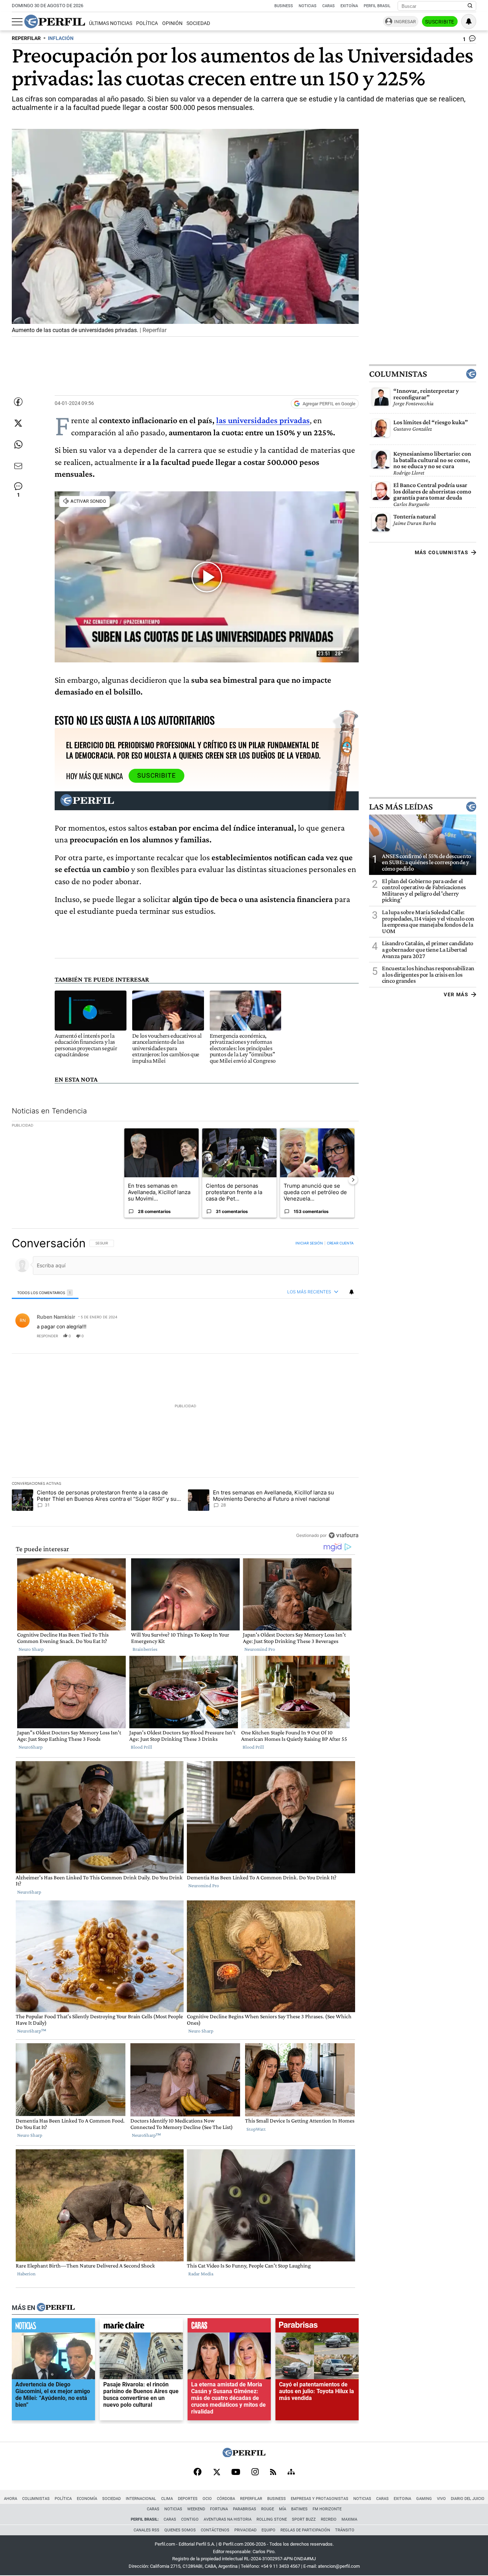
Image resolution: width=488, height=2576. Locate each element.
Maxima (349, 2519)
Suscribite (440, 22)
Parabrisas (245, 2509)
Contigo (190, 2519)
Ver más (456, 994)
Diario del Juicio (468, 2499)
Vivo (441, 2499)
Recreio (329, 2519)
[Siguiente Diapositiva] (353, 1179)
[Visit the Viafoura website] (343, 1535)
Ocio (207, 2499)
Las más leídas (401, 807)
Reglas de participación (305, 2530)
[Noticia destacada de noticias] (53, 2327)
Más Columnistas (442, 552)
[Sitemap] (291, 2472)
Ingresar (405, 22)
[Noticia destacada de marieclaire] (141, 2327)
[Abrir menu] (17, 22)
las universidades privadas (263, 420)
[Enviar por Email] (18, 466)
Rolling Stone (272, 2519)
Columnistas (398, 374)
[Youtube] (236, 2473)
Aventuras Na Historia (228, 2519)
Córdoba (226, 2499)
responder (47, 1335)
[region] (185, 1389)
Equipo (268, 2530)
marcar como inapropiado (341, 1340)
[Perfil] (56, 2307)
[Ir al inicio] (55, 21)
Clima (167, 2499)
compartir (315, 1335)
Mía (283, 2509)
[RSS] (273, 2473)
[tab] (45, 1292)
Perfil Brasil (377, 6)
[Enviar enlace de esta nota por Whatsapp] (18, 445)
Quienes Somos (180, 2530)
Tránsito (345, 2530)
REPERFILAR (26, 38)
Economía (87, 2499)
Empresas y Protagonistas (320, 2499)
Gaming (424, 2499)
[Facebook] (198, 2472)
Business (284, 6)
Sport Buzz (304, 2519)
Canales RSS (146, 2530)
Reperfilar (251, 2499)
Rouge (268, 2509)
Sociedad (198, 23)
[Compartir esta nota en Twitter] (18, 423)
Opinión (172, 23)
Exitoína (349, 6)
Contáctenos (215, 2530)
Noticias (308, 6)
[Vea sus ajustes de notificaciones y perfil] (469, 21)
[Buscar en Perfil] (470, 6)
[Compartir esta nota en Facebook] (18, 402)
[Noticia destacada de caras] (229, 2327)
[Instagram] (255, 2472)
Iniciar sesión (309, 1243)
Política (147, 23)
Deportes (188, 2499)
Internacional (141, 2499)
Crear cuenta (340, 1243)
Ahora (11, 2499)
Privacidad (245, 2530)
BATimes (299, 2509)
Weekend (196, 2509)
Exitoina (402, 2499)
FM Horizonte (327, 2509)
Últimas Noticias (111, 23)
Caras (328, 6)
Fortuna (219, 2509)
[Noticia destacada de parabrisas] (317, 2327)
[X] (216, 2472)
